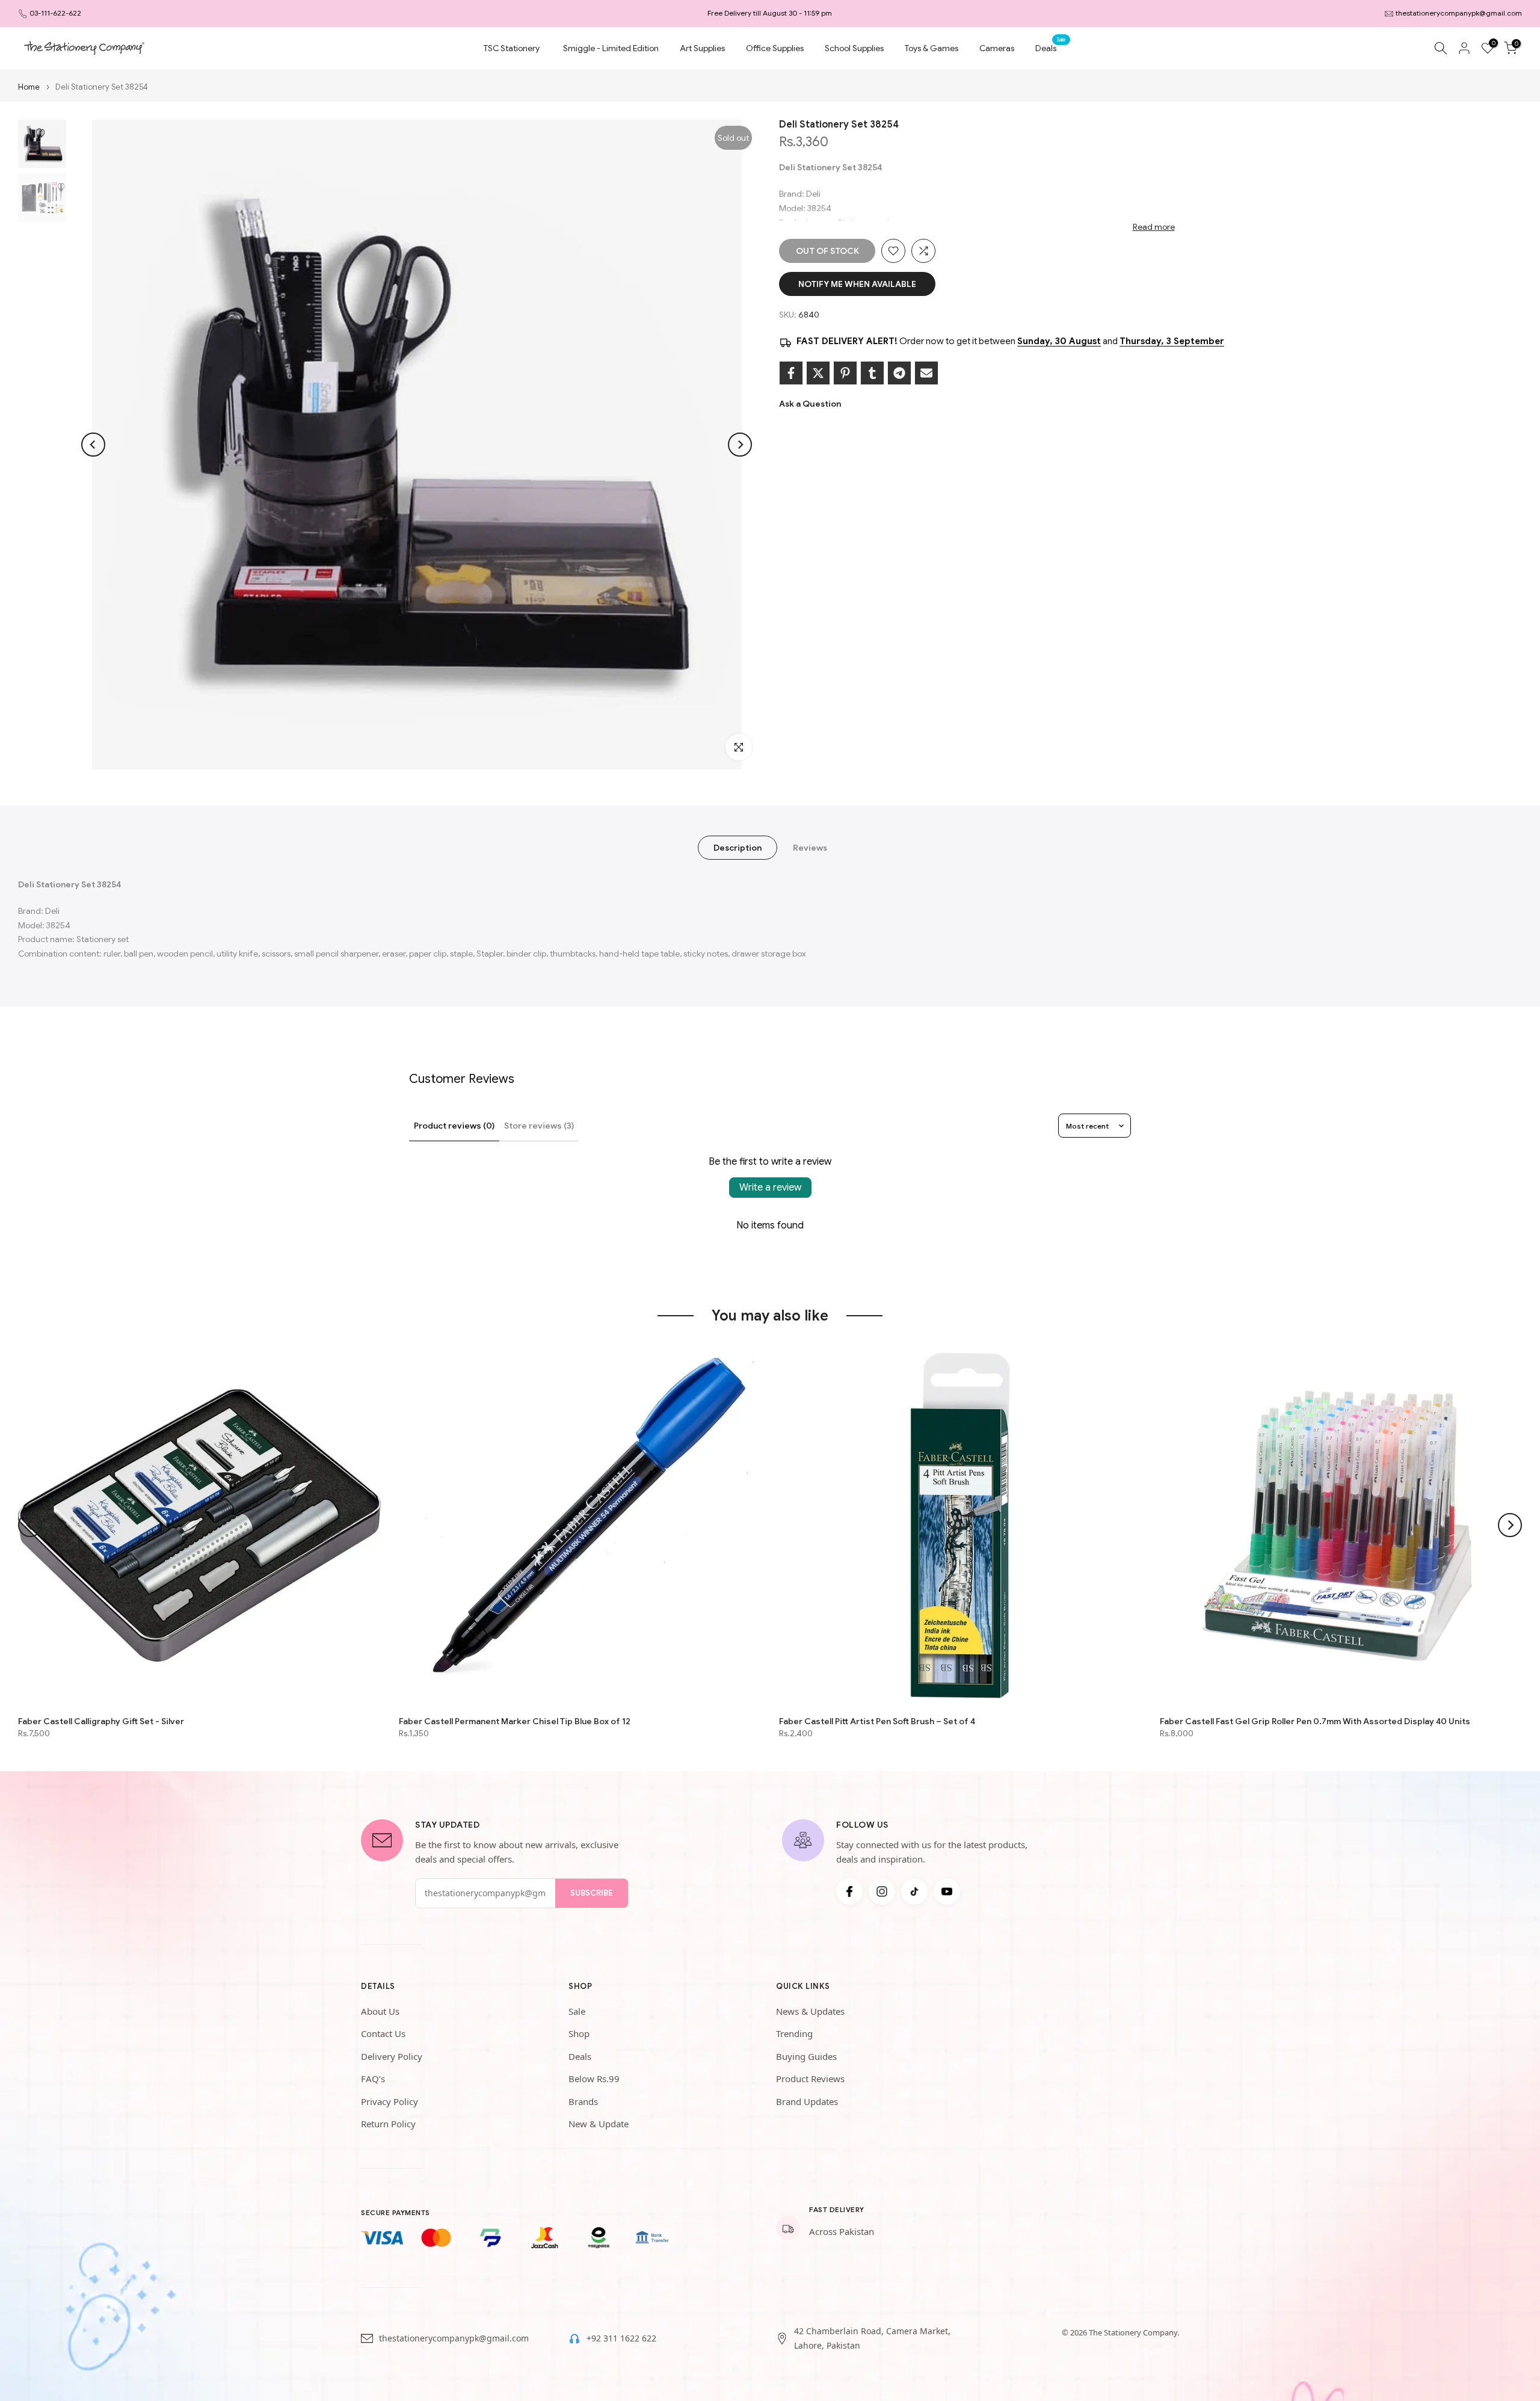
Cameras (997, 48)
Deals (1050, 47)
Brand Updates (807, 2101)
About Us (380, 2011)
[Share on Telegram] (899, 373)
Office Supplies (775, 48)
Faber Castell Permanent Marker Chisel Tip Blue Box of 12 (515, 1721)
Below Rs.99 (594, 2079)
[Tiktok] (914, 1891)
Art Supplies (702, 48)
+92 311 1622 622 (621, 2338)
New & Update (599, 2124)
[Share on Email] (926, 373)
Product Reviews (810, 2079)
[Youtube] (947, 1891)
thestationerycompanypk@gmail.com (1459, 13)
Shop (579, 2033)
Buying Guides (806, 2056)
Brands (583, 2101)
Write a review (770, 1188)
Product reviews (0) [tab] (454, 1126)
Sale (577, 2011)
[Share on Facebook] (791, 373)
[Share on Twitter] (818, 373)
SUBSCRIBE (592, 1893)
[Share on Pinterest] (845, 373)
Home (29, 87)
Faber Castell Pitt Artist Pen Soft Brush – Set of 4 (877, 1721)
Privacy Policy (390, 2101)
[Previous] (93, 445)
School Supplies (854, 48)
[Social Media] (849, 1891)
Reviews (810, 848)
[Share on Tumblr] (872, 373)
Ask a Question (810, 404)
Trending (794, 2033)
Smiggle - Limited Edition (611, 48)
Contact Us (383, 2033)
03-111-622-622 (55, 13)
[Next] (740, 445)
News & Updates (810, 2011)
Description (738, 848)
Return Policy (388, 2124)
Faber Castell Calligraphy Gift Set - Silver (101, 1721)
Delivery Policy (392, 2056)
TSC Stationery (512, 48)
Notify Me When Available (857, 284)
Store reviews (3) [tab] (539, 1126)
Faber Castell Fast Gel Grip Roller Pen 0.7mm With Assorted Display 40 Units (1315, 1721)
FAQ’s (373, 2079)
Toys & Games (932, 48)
